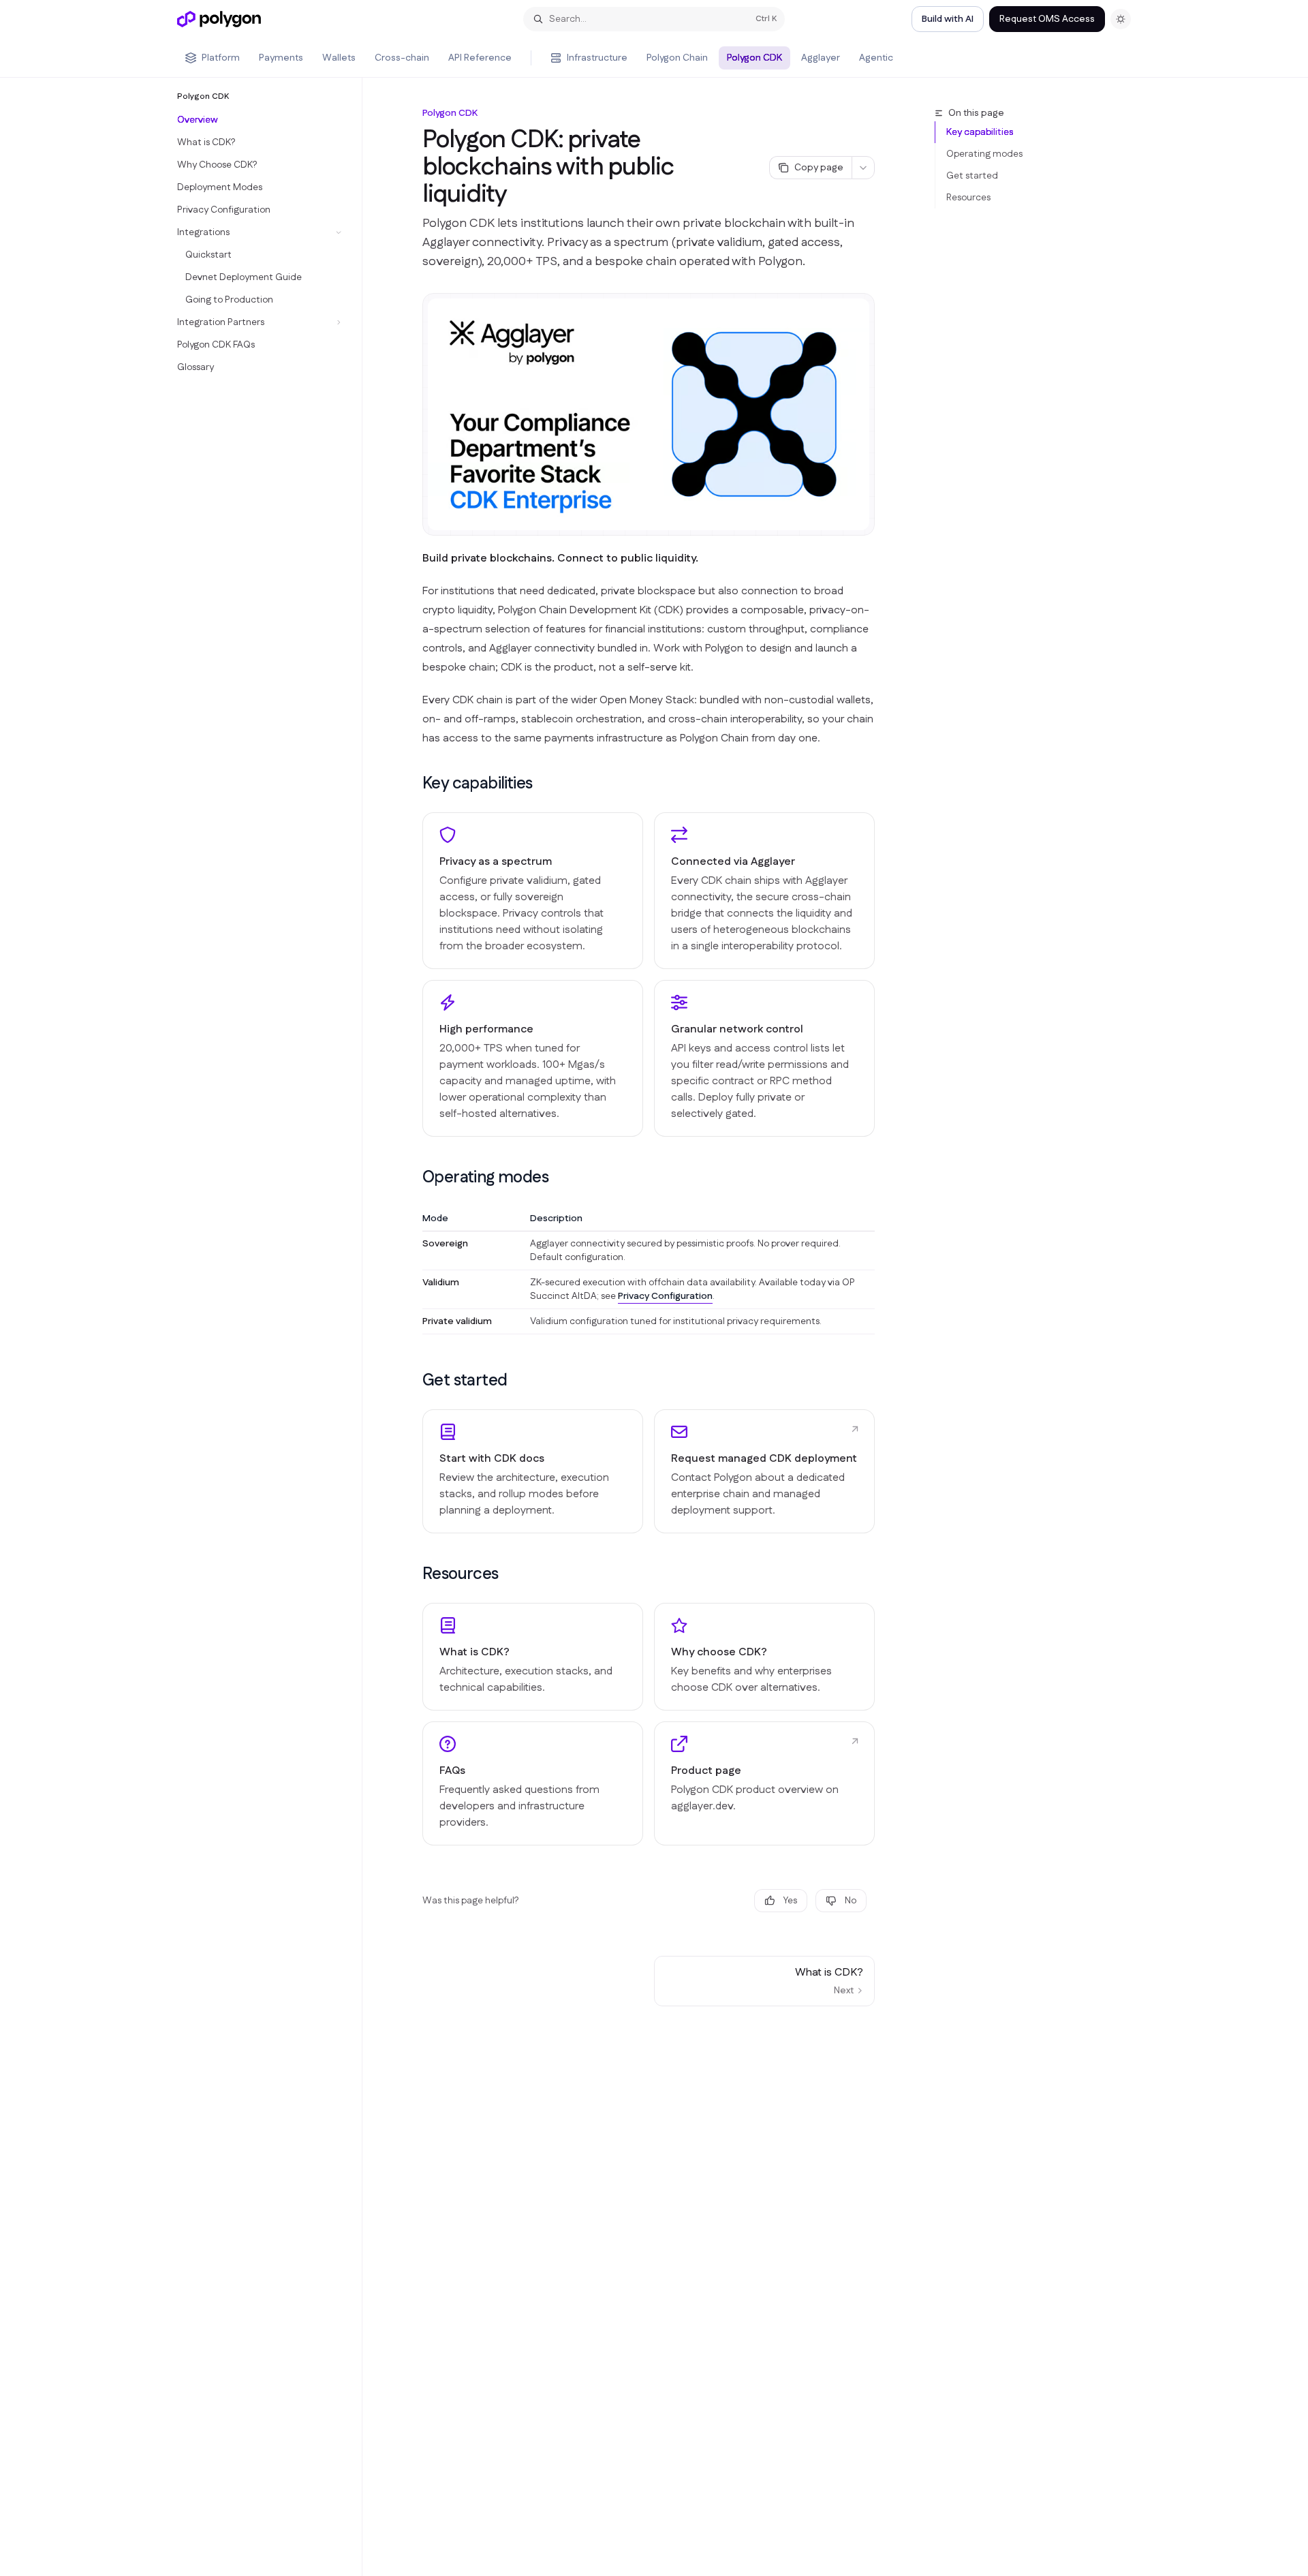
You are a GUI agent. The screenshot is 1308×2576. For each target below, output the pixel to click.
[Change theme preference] (1121, 19)
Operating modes (984, 154)
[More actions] (863, 168)
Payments (281, 58)
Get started (972, 176)
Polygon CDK (754, 58)
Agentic (876, 58)
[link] (533, 1471)
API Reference (480, 58)
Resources (968, 198)
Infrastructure (597, 58)
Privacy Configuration (665, 1296)
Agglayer (821, 58)
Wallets (339, 58)
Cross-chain (402, 58)
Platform (221, 58)
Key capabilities (980, 132)
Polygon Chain (677, 58)
